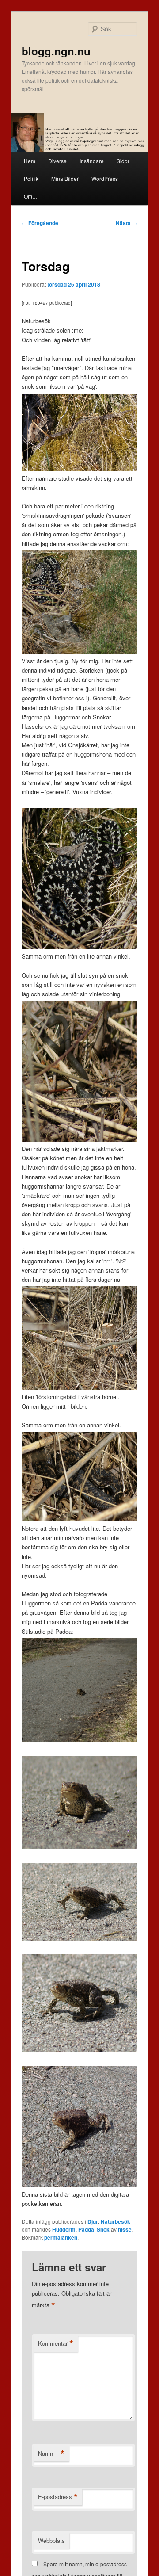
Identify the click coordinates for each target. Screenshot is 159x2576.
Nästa (127, 223)
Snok (103, 2229)
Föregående (40, 223)
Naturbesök (115, 2221)
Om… (31, 196)
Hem (30, 161)
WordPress (105, 178)
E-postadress (58, 2497)
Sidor (123, 161)
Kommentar (56, 2343)
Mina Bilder (65, 178)
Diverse (57, 161)
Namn (51, 2454)
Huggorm (64, 2229)
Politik (31, 178)
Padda (86, 2229)
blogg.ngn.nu (56, 51)
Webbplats (51, 2540)
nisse (125, 2229)
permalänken (61, 2237)
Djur (93, 2221)
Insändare (92, 161)
